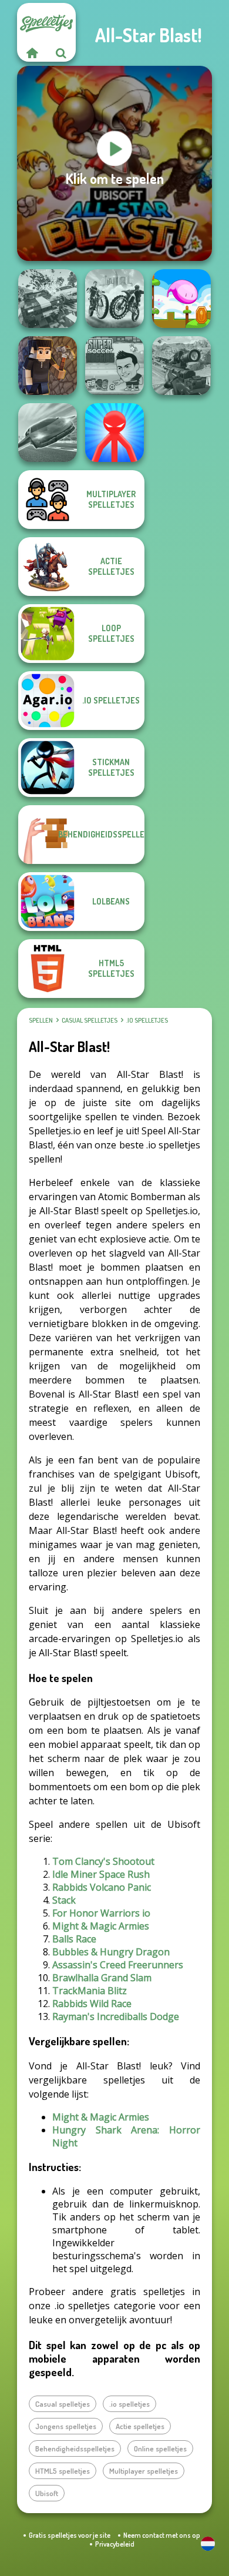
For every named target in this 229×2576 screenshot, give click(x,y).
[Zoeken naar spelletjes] (61, 53)
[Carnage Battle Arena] (48, 299)
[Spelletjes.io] (32, 53)
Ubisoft (47, 2493)
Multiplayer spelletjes (144, 2471)
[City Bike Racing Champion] (114, 299)
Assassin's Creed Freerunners (118, 1965)
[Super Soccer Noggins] (114, 366)
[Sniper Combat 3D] (181, 366)
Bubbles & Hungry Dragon (111, 1952)
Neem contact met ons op (162, 2535)
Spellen (41, 1020)
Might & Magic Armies (101, 1926)
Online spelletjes (160, 2448)
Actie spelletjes (140, 2426)
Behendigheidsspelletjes (75, 2448)
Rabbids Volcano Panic (102, 1887)
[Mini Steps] (181, 299)
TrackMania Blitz (90, 1991)
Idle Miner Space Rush (101, 1874)
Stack (64, 1900)
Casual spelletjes (90, 1020)
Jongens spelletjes (66, 2426)
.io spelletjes (147, 1020)
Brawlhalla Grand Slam (102, 1978)
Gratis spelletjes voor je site (70, 2535)
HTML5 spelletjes (63, 2471)
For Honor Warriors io (101, 1913)
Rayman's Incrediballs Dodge (116, 2016)
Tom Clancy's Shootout (103, 1861)
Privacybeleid (115, 2544)
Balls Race (74, 1939)
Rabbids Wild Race (92, 2004)
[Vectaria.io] (48, 366)
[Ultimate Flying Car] (48, 433)
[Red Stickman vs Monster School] (114, 433)
